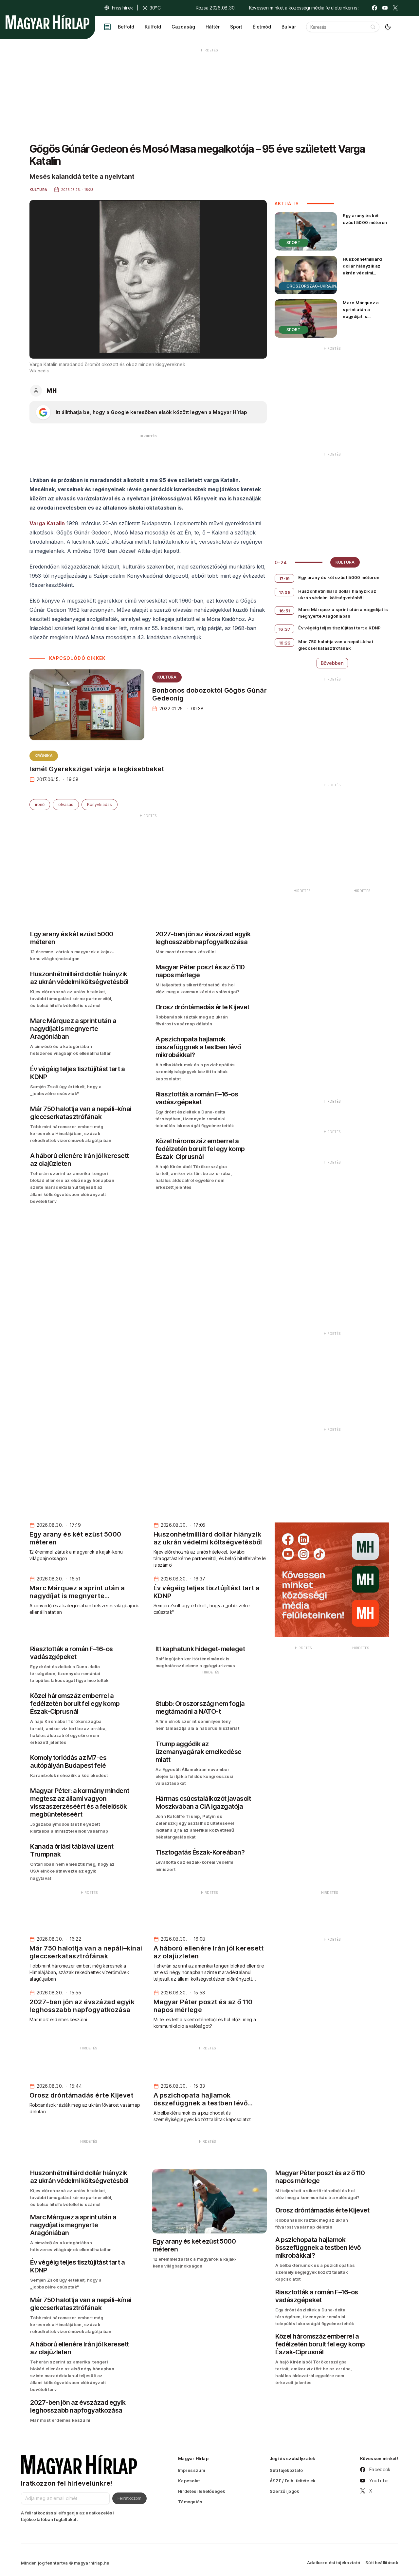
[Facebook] (374, 8)
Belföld (126, 27)
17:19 (285, 579)
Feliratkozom (129, 2498)
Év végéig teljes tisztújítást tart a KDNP (339, 628)
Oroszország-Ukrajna (313, 286)
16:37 (285, 629)
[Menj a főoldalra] (47, 22)
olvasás (66, 804)
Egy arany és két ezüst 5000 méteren (365, 219)
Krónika (44, 756)
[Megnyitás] (107, 27)
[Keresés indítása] (373, 27)
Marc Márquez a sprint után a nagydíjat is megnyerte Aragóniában (361, 317)
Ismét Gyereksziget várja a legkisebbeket (97, 769)
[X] (395, 8)
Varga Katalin (47, 523)
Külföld (153, 27)
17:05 (285, 592)
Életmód (262, 27)
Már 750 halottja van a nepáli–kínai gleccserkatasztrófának (336, 645)
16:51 (285, 611)
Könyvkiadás (100, 804)
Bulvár (289, 27)
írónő (40, 804)
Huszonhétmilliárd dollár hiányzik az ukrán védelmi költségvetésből (362, 269)
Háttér (213, 27)
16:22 (285, 643)
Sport (236, 27)
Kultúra (167, 677)
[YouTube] (385, 8)
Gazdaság (183, 27)
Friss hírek (122, 8)
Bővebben (332, 663)
